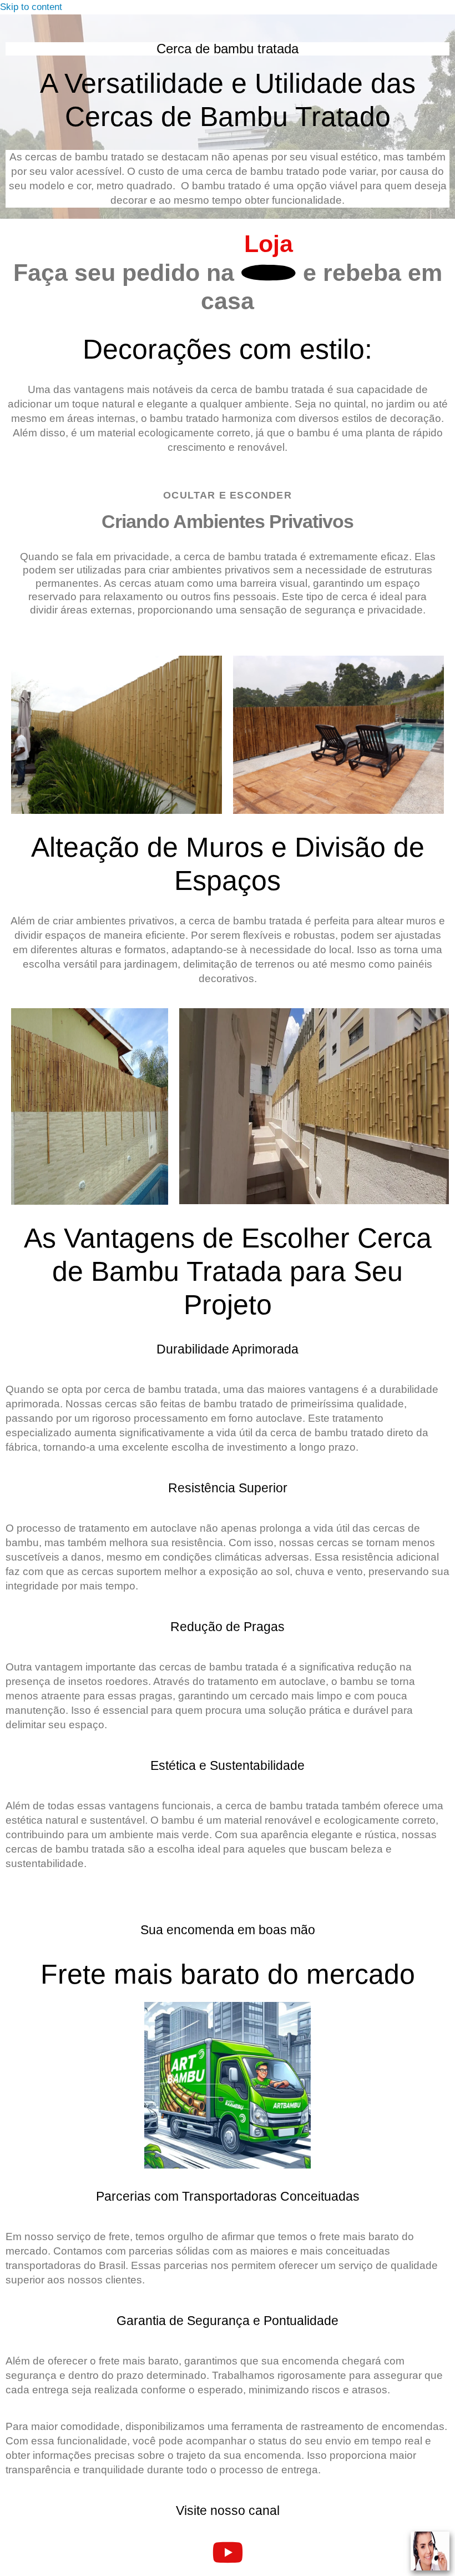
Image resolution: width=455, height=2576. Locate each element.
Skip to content (31, 7)
